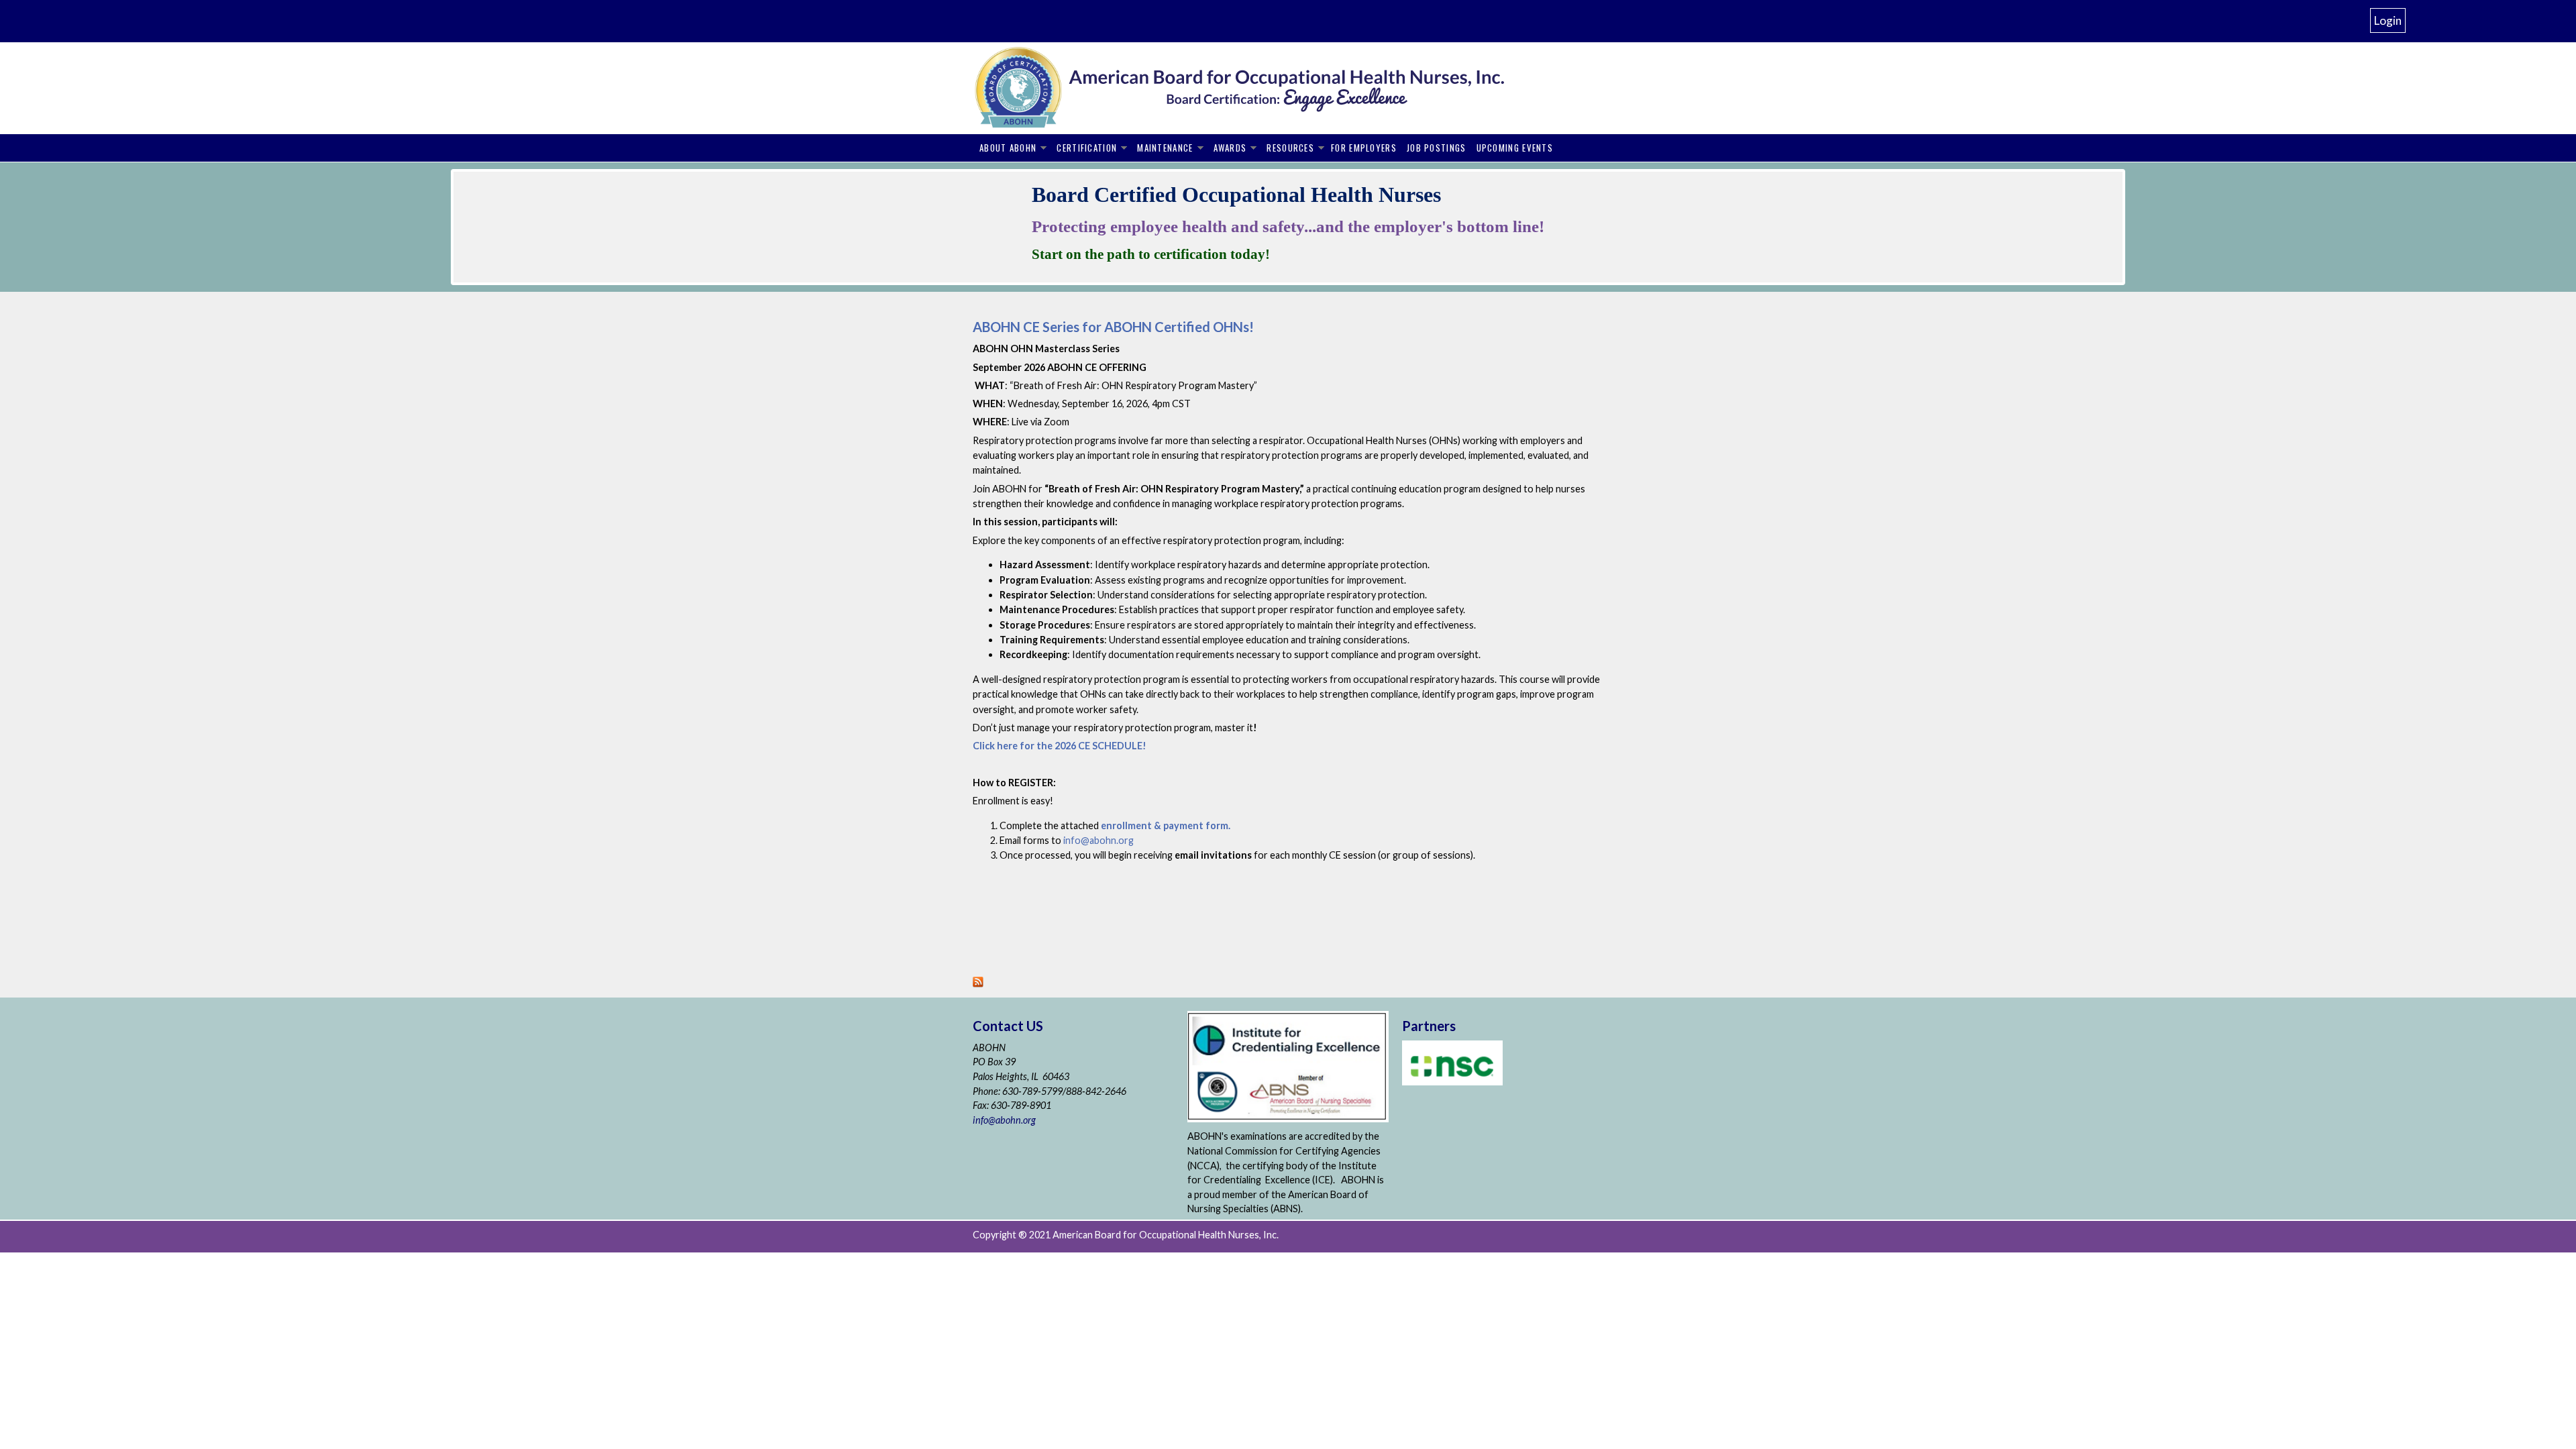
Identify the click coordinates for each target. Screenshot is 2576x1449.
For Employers (1364, 148)
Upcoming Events (1515, 148)
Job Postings (1437, 148)
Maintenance (1165, 148)
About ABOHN (1008, 148)
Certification (1087, 148)
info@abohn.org (1004, 1120)
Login (2388, 20)
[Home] (1261, 88)
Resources (1290, 148)
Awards (1230, 148)
